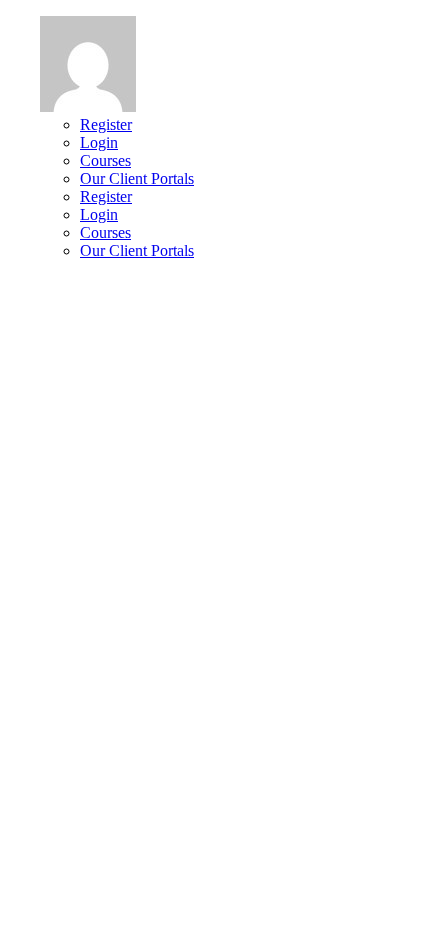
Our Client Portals (137, 178)
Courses (105, 160)
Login (99, 142)
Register (106, 124)
